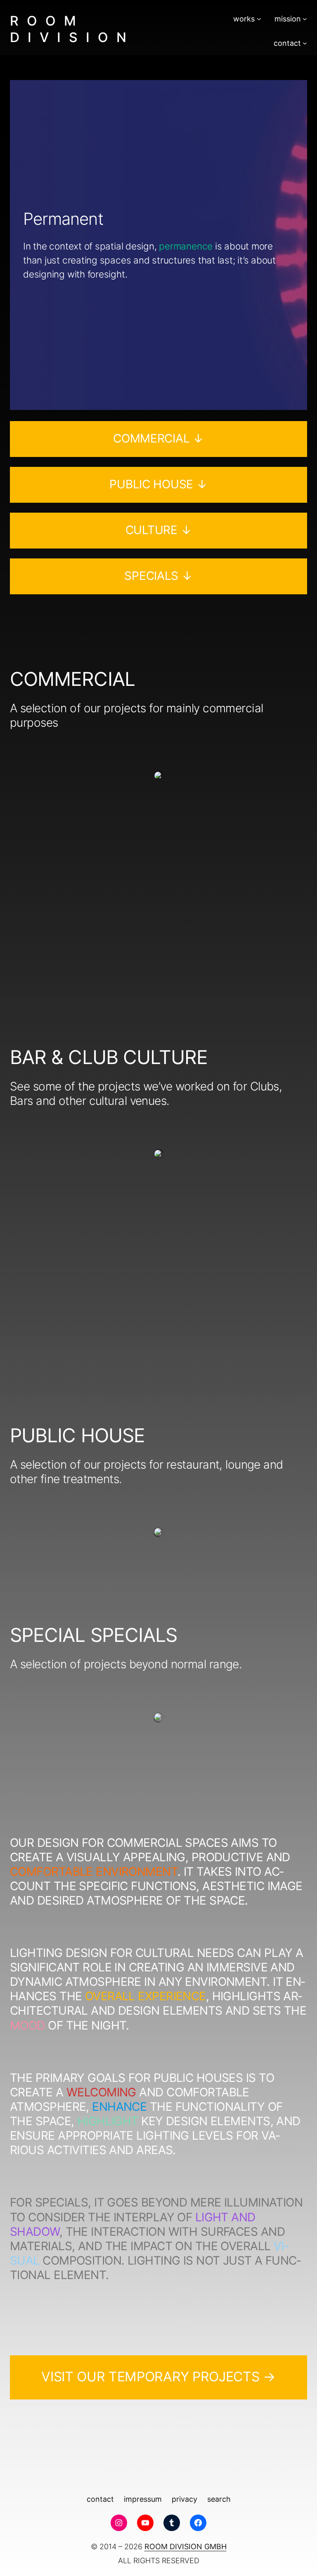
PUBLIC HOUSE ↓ (158, 484)
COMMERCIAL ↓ (158, 438)
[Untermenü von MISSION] (305, 19)
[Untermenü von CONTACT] (305, 43)
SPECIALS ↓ (158, 576)
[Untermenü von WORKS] (259, 19)
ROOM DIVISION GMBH (186, 2547)
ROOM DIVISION (72, 29)
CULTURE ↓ (158, 530)
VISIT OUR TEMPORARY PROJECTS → (158, 2377)
